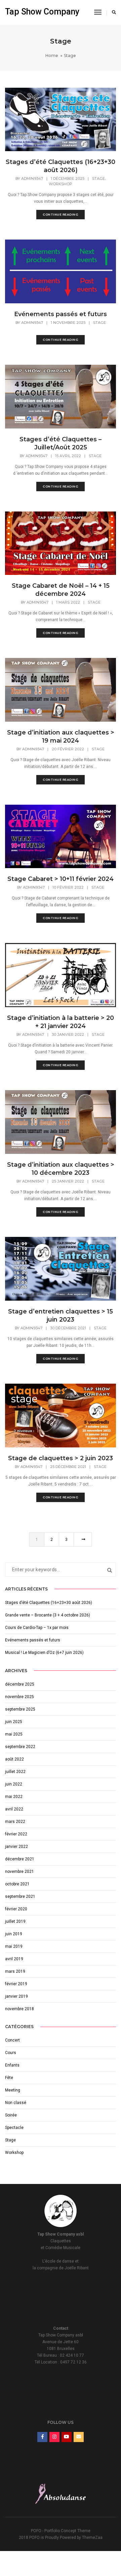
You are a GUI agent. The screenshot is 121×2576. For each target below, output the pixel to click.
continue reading (61, 214)
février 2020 (16, 1909)
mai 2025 (14, 1734)
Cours (11, 2053)
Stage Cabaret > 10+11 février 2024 (61, 879)
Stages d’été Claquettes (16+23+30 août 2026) (61, 166)
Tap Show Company (42, 12)
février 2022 (16, 1834)
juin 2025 (14, 1722)
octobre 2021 (17, 1884)
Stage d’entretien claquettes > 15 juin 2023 (61, 1315)
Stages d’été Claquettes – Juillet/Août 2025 (61, 443)
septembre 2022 (20, 1747)
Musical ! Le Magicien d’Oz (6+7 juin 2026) (44, 1653)
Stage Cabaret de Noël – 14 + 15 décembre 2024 (61, 590)
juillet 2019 (15, 1921)
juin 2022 (14, 1784)
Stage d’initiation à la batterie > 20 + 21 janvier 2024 (61, 1022)
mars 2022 (15, 1822)
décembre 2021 (20, 1859)
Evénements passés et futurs (61, 314)
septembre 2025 (20, 1709)
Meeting (13, 2090)
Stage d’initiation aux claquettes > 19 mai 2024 (61, 737)
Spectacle (14, 2128)
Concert (12, 2040)
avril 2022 (14, 1809)
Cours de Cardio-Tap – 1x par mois (37, 1628)
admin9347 (32, 178)
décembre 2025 (20, 1684)
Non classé (16, 2103)
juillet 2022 (15, 1772)
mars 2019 (15, 1971)
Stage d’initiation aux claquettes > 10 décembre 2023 (61, 1169)
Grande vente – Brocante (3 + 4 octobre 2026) (48, 1615)
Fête (9, 2078)
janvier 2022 (16, 1847)
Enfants (12, 2065)
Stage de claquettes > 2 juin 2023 (61, 1458)
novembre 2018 (19, 2009)
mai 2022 (14, 1797)
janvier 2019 (16, 1996)
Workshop (61, 184)
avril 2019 (14, 1959)
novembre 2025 (19, 1697)
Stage (98, 178)
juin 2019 (14, 1934)
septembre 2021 (20, 1896)
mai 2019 (14, 1946)
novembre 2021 (19, 1872)
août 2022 (14, 1759)
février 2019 (16, 1984)
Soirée (11, 2115)
